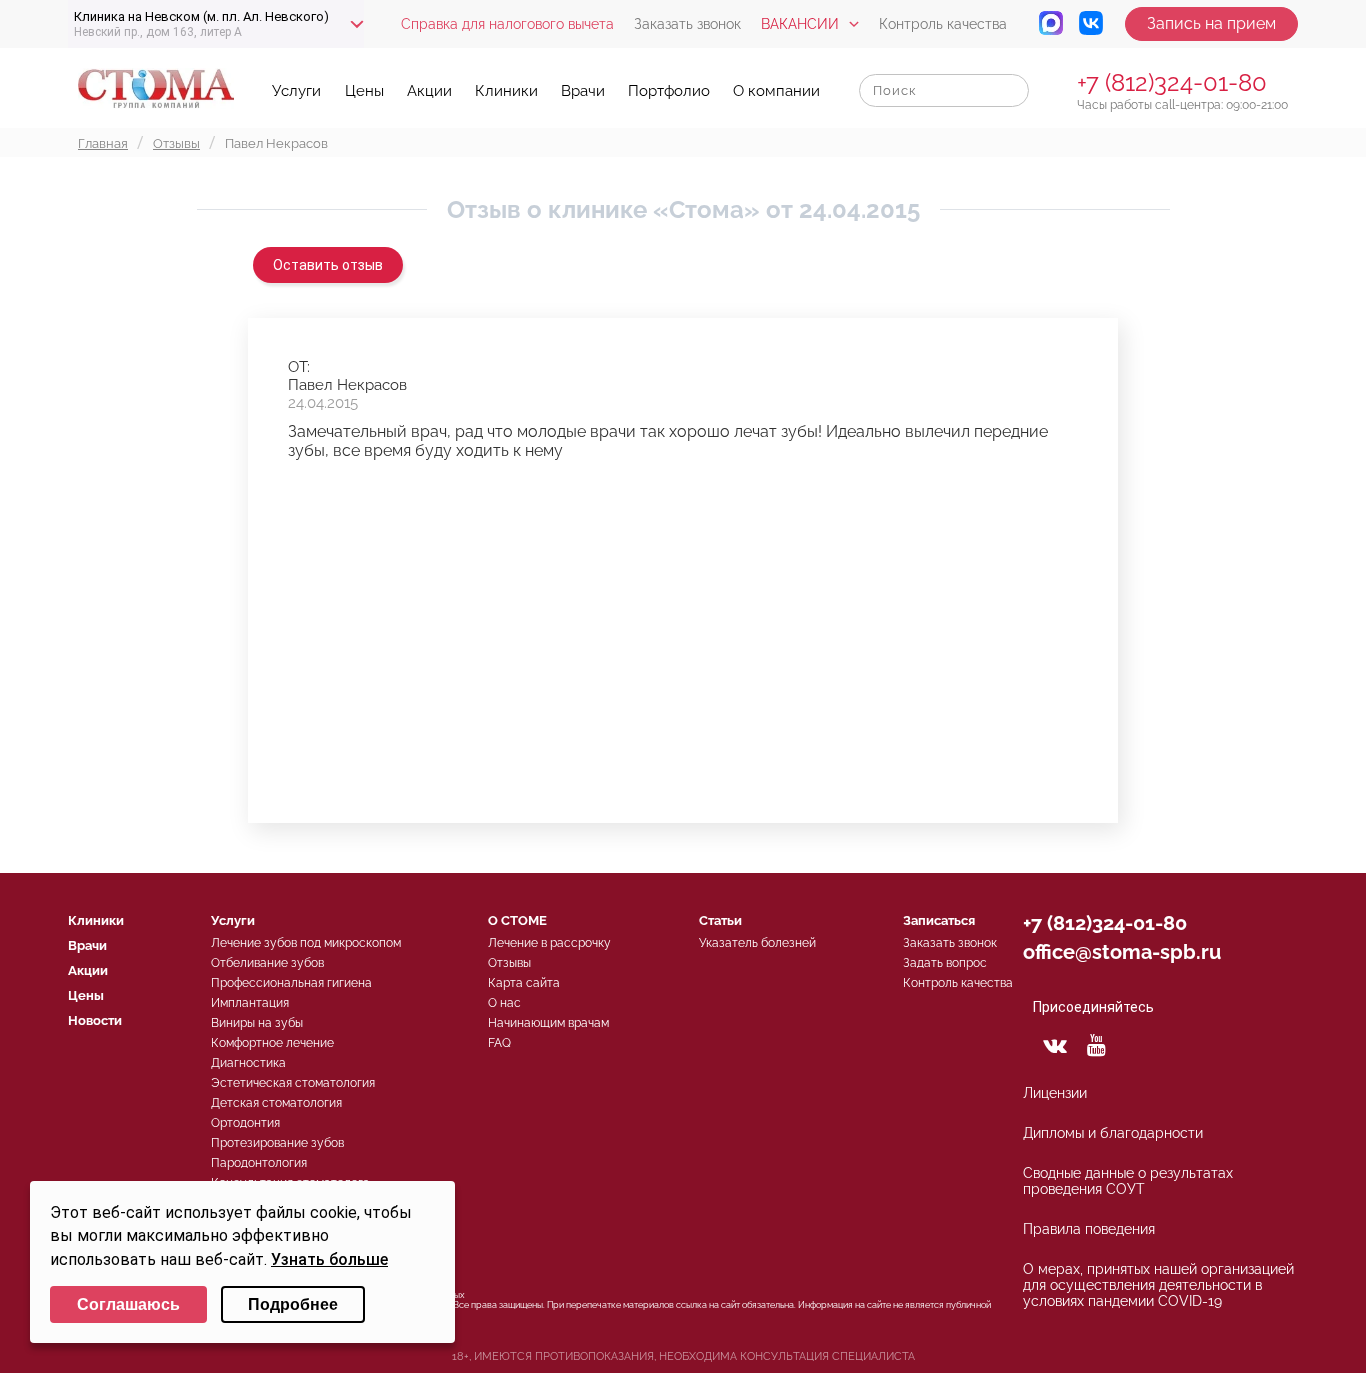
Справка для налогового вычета (507, 24)
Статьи (720, 920)
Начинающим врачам (548, 1023)
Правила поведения (1089, 1229)
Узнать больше (329, 1259)
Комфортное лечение (272, 1043)
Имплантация (250, 1003)
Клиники (506, 91)
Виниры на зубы (257, 1023)
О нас (504, 1003)
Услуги (296, 91)
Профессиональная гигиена (291, 983)
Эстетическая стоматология (293, 1083)
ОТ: (299, 367)
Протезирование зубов (277, 1143)
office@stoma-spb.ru (1122, 952)
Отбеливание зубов (267, 963)
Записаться (939, 920)
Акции (429, 91)
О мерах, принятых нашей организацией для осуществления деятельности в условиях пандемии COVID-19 (1158, 1285)
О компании (776, 91)
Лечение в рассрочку (549, 943)
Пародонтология (259, 1163)
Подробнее (293, 1304)
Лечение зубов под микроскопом (306, 943)
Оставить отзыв (328, 265)
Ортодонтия (245, 1123)
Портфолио (669, 91)
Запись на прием (1211, 23)
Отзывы (509, 963)
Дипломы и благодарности (1113, 1133)
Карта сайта (524, 983)
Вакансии (800, 24)
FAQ (499, 1043)
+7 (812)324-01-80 (1172, 82)
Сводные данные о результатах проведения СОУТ (1128, 1181)
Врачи (583, 91)
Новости (95, 1020)
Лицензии (1055, 1093)
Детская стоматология (276, 1103)
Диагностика (248, 1063)
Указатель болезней (757, 943)
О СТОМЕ (517, 920)
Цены (364, 91)
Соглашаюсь (128, 1304)
